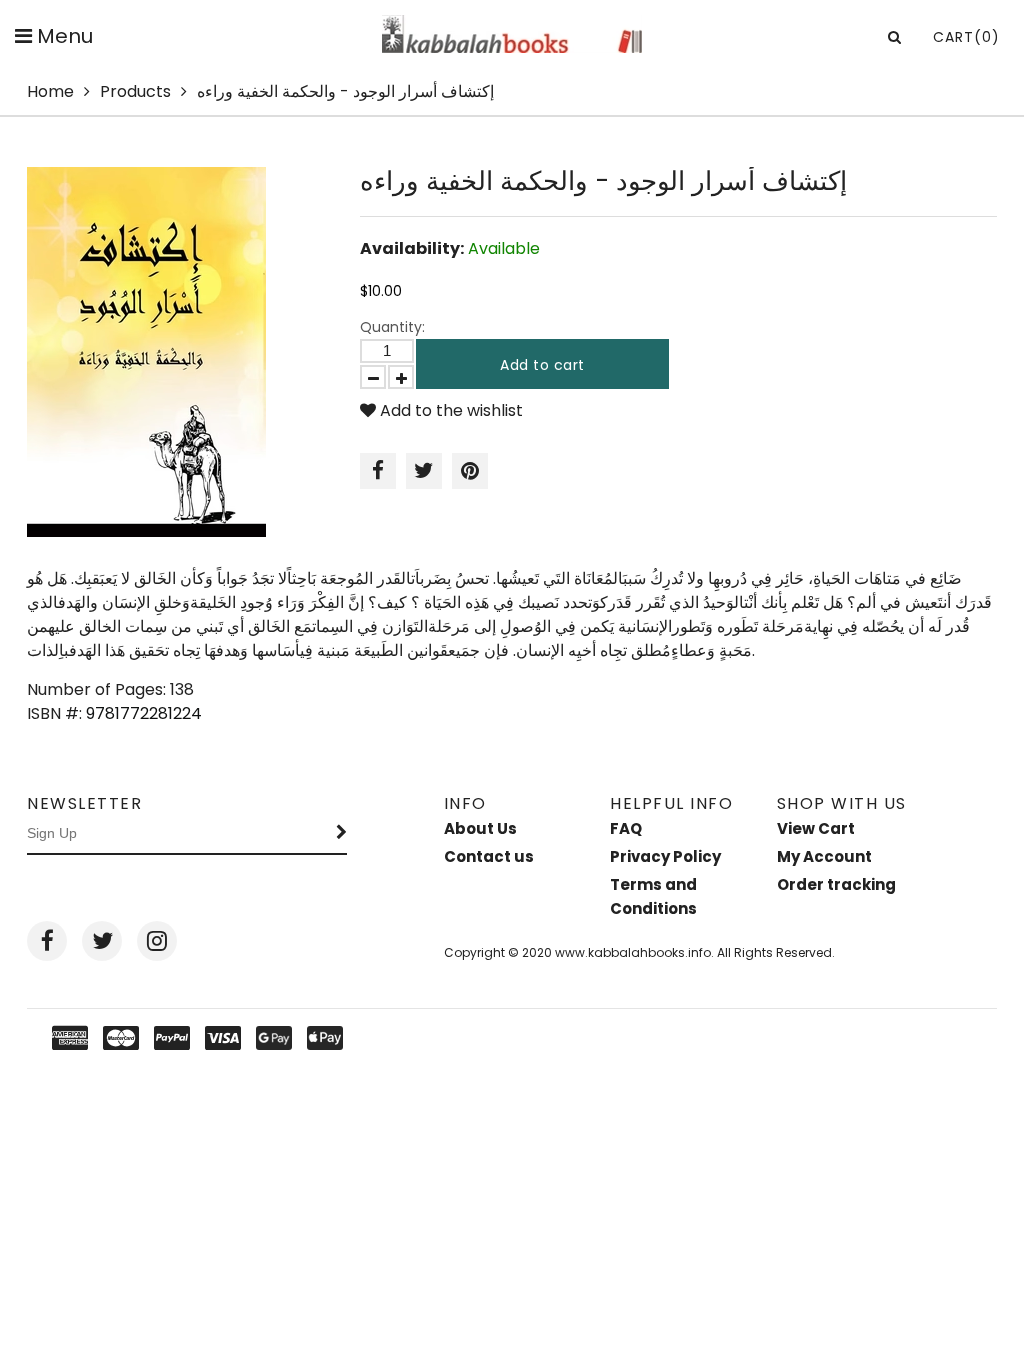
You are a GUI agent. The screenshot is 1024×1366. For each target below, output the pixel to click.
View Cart (816, 828)
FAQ (626, 828)
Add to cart (542, 365)
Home (50, 91)
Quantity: (392, 327)
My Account (824, 856)
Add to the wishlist (449, 410)
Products (135, 91)
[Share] (378, 471)
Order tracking (836, 884)
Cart (966, 37)
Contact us (489, 856)
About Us (480, 828)
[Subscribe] (342, 834)
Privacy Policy (665, 856)
